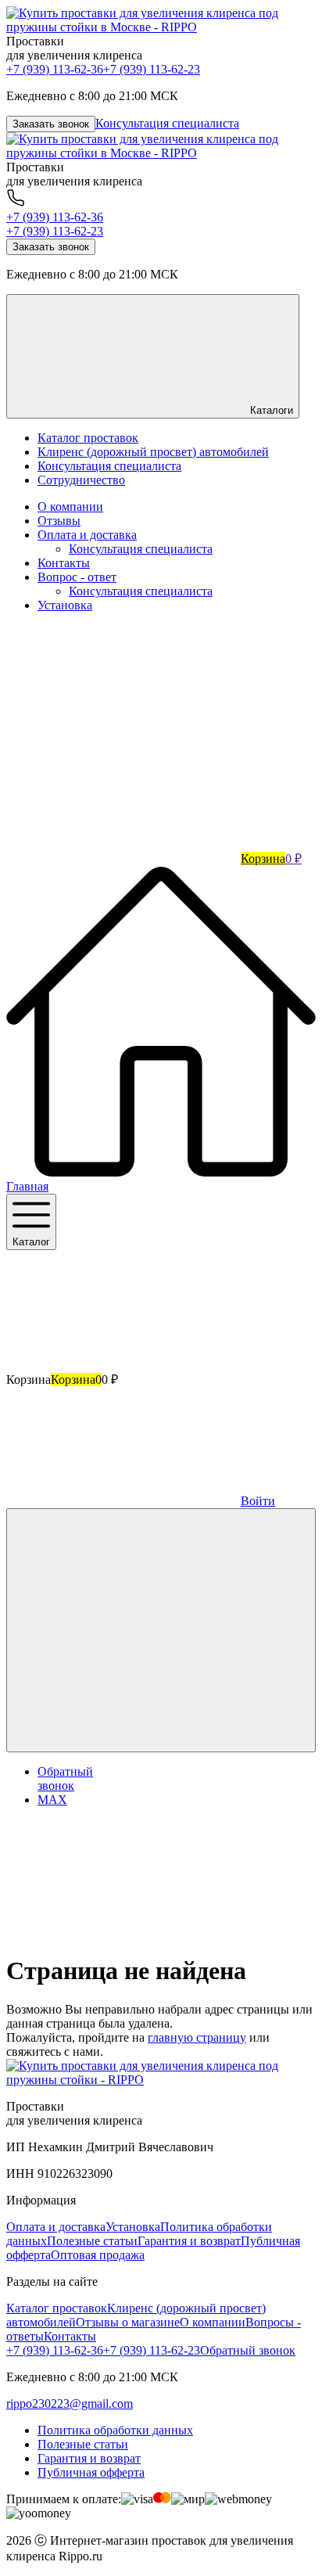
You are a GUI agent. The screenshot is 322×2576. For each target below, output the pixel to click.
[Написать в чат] (161, 1630)
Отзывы (59, 521)
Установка (65, 605)
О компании (70, 507)
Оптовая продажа (98, 2255)
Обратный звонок (248, 2350)
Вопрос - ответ (77, 577)
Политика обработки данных (115, 2430)
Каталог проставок (57, 2308)
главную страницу (197, 2037)
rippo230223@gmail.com (70, 2404)
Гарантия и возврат (189, 2241)
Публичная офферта (91, 2472)
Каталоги (270, 410)
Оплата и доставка (87, 535)
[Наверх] (123, 1933)
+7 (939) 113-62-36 (55, 69)
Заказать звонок (51, 124)
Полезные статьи (92, 2241)
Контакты (64, 563)
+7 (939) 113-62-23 (152, 69)
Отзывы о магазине (128, 2322)
